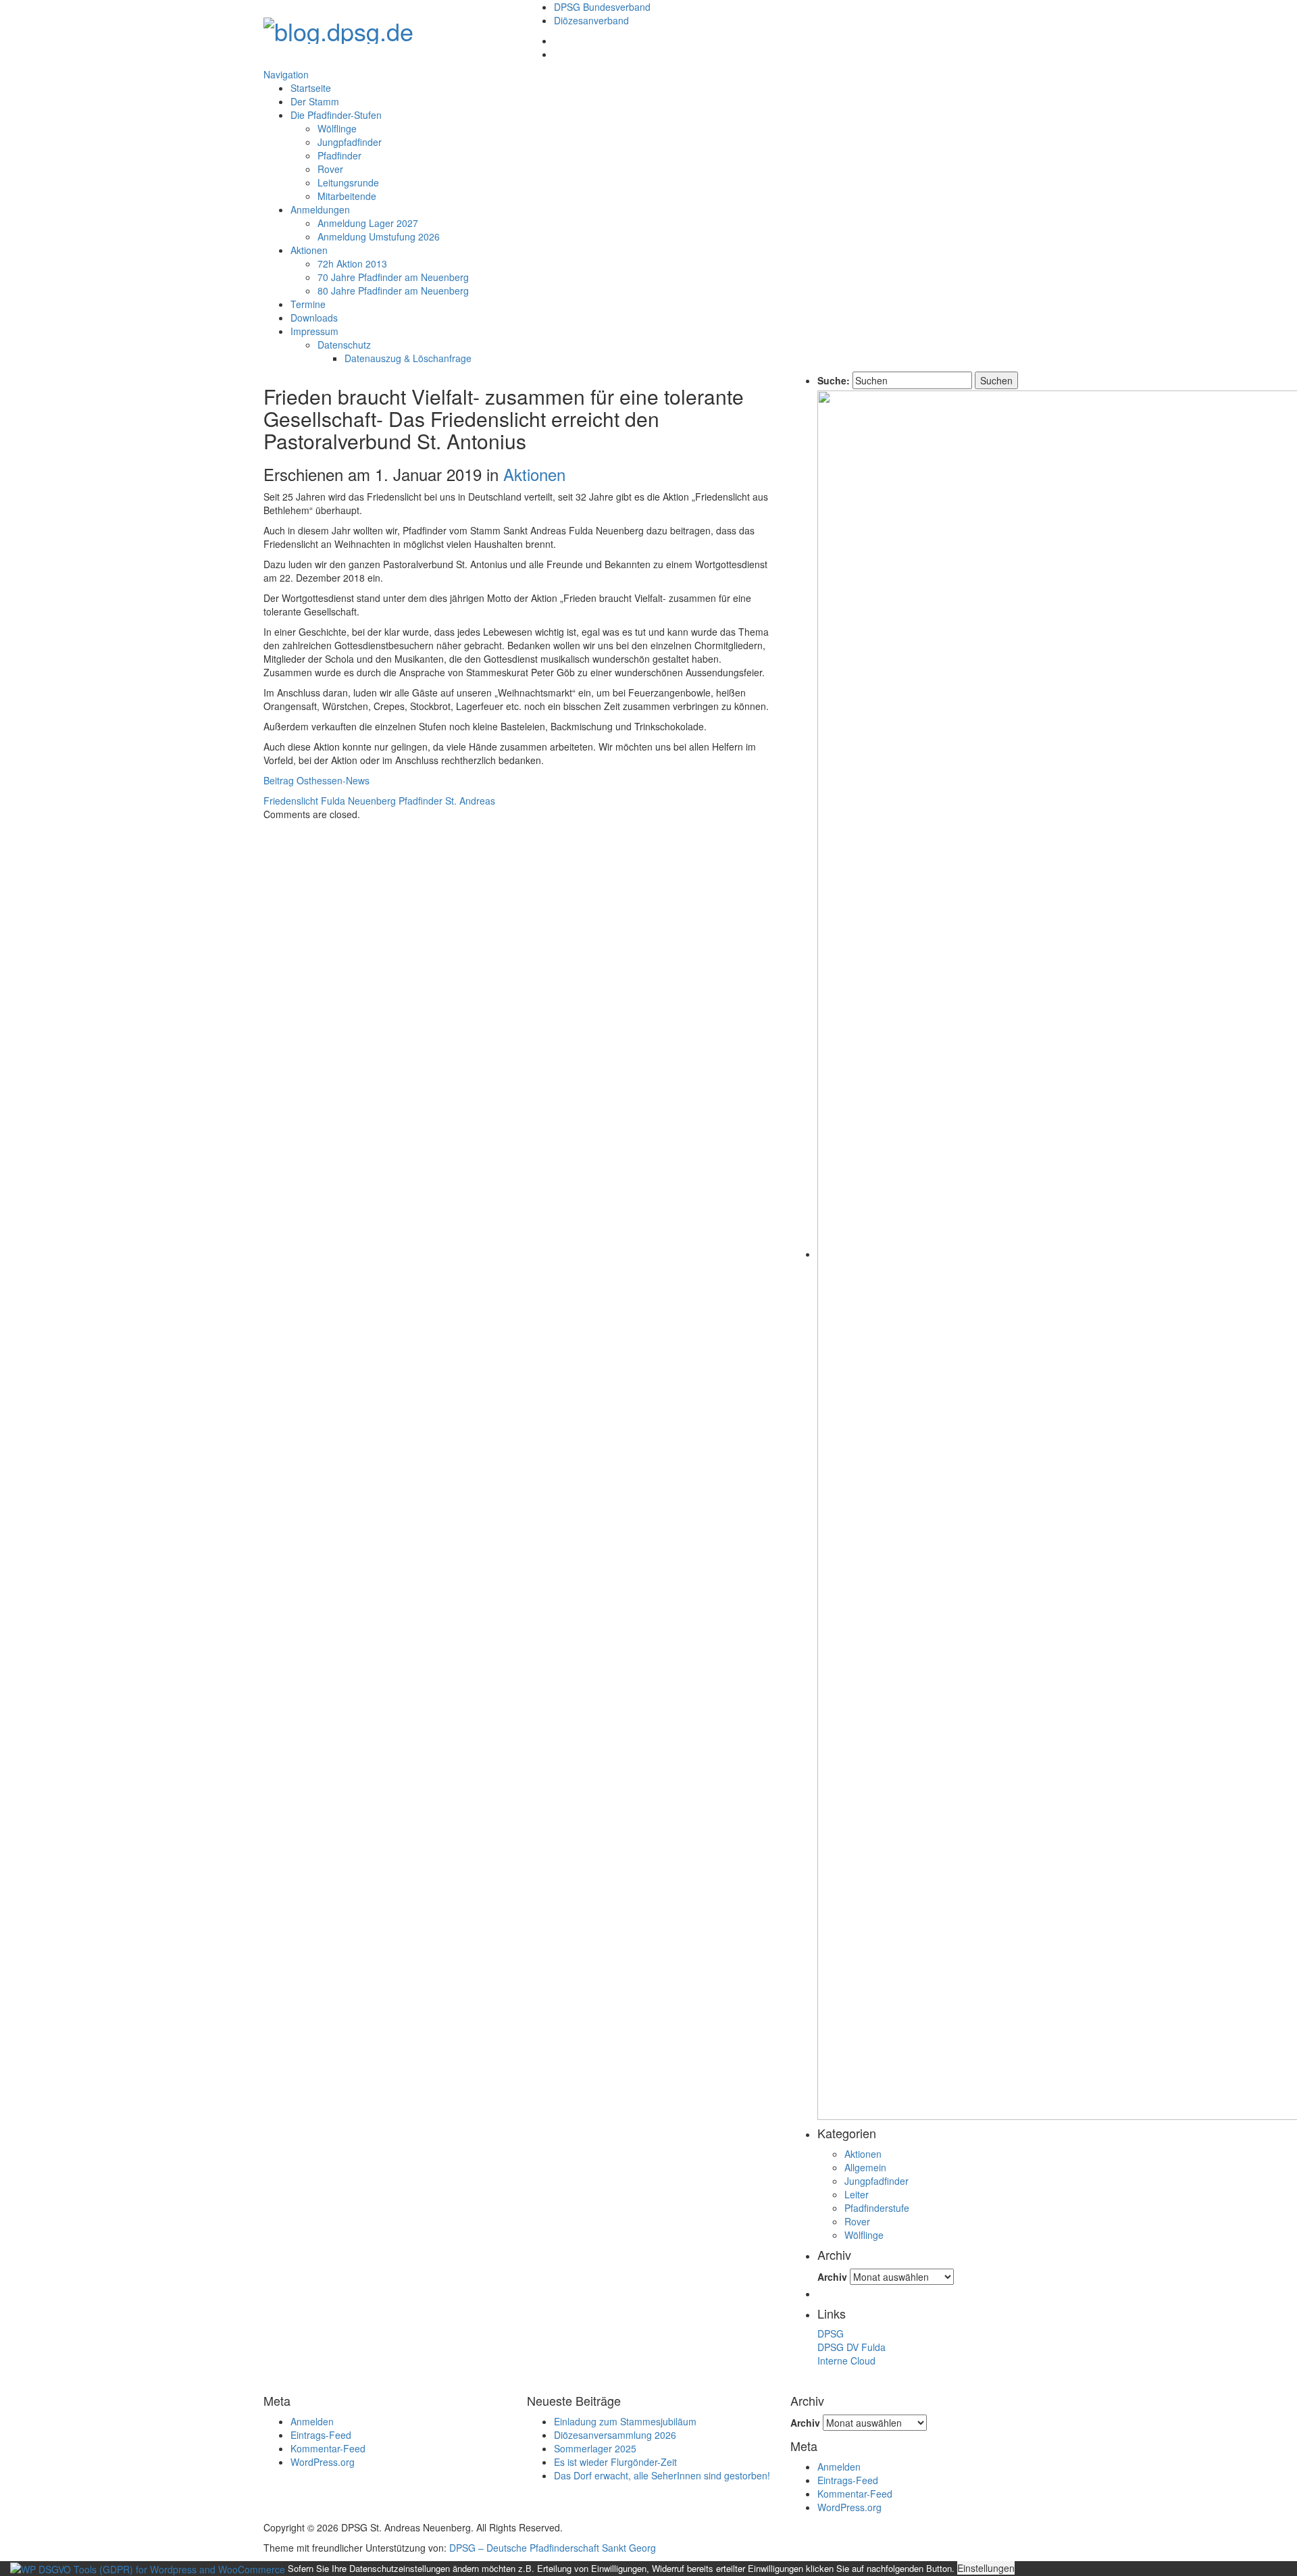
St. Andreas (470, 801)
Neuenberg (372, 801)
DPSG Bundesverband (602, 7)
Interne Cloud (846, 2360)
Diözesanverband (591, 20)
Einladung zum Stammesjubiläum (625, 2421)
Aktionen (309, 250)
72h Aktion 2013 (352, 263)
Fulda (333, 801)
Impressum (314, 331)
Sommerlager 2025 (595, 2448)
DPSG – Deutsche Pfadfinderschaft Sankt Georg (553, 2548)
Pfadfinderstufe (877, 2208)
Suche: (834, 380)
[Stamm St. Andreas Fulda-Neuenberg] (338, 27)
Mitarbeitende (347, 196)
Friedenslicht (291, 801)
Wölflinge (337, 128)
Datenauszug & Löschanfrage (408, 358)
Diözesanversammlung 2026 (615, 2435)
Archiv (832, 2277)
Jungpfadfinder (350, 142)
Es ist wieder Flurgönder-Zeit (615, 2462)
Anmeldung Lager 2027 (368, 223)
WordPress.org (323, 2462)
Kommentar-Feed (328, 2448)
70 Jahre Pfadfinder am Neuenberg (393, 277)
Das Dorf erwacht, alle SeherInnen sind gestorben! (662, 2475)
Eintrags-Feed (321, 2435)
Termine (308, 304)
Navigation (286, 74)
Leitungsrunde (348, 182)
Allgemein (865, 2167)
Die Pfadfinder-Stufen (336, 115)
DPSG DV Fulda (851, 2347)
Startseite (311, 88)
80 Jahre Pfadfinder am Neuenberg (393, 291)
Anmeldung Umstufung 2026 (379, 236)
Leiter (857, 2194)
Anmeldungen (320, 209)
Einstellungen (986, 2568)
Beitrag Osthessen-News (316, 780)
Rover (330, 169)
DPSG (831, 2333)
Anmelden (312, 2421)
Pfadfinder (339, 155)
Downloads (314, 318)
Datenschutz (344, 345)
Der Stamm (315, 101)
